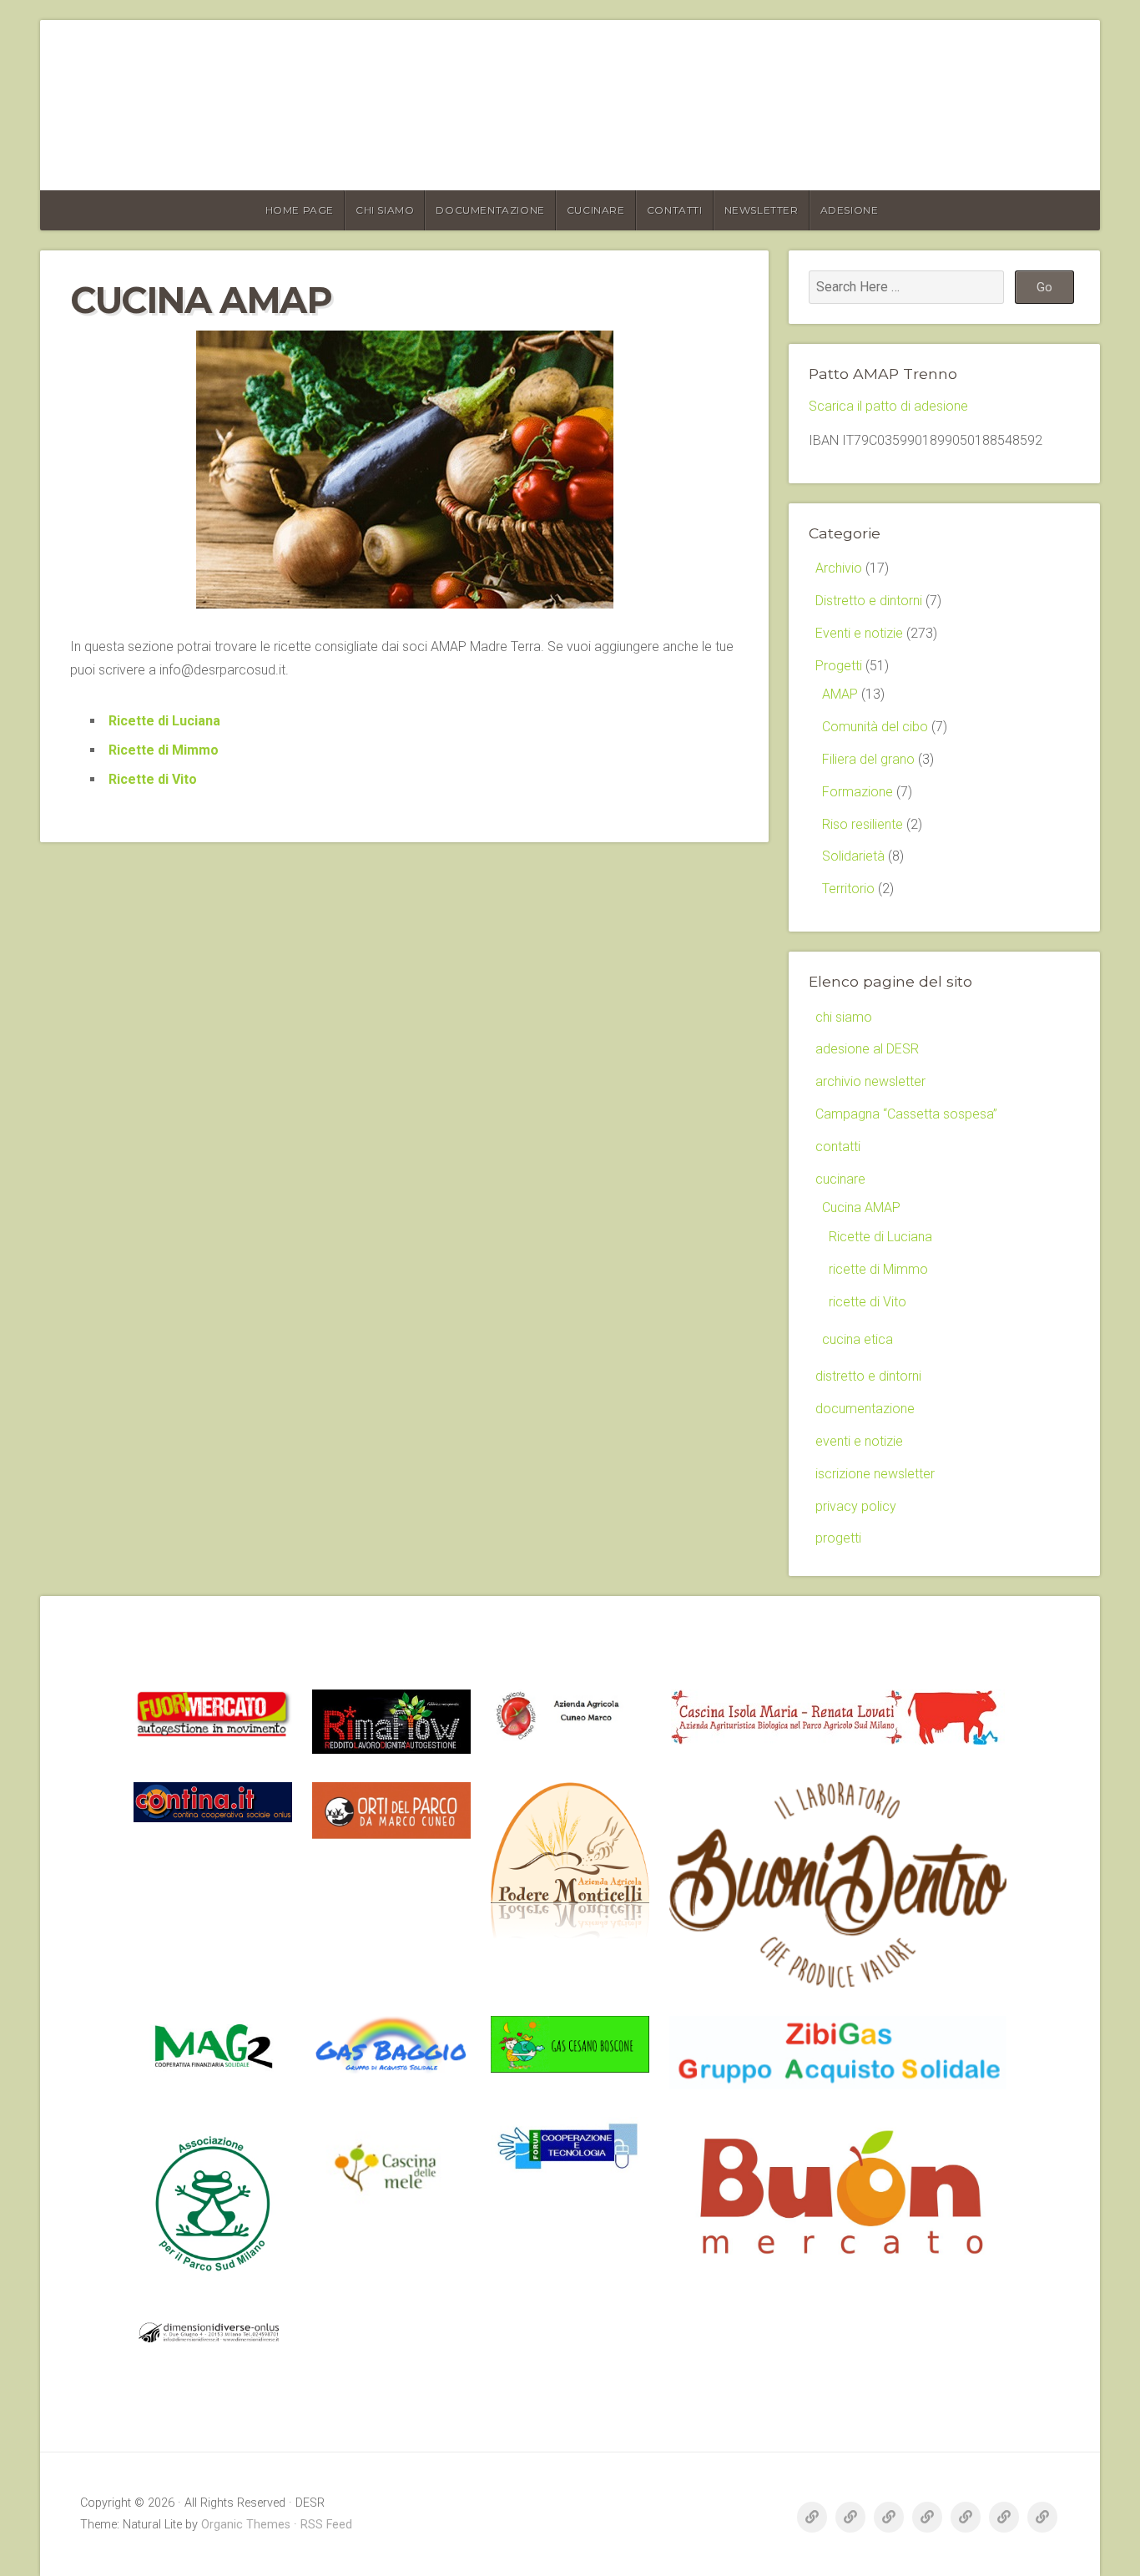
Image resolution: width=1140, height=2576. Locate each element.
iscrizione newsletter (875, 1474)
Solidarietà (853, 856)
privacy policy (856, 1506)
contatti (675, 210)
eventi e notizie (859, 1441)
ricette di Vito (868, 1302)
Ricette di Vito (153, 779)
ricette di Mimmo (878, 1269)
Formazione (858, 792)
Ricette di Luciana (164, 721)
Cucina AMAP (861, 1207)
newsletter (762, 210)
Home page (300, 210)
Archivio (839, 568)
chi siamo (385, 210)
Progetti (839, 666)
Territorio (848, 889)
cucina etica (858, 1339)
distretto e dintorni (868, 1376)
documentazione (490, 210)
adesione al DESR (867, 1049)
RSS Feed (326, 2525)
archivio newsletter (870, 1081)
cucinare (596, 210)
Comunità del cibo (875, 727)
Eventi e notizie (859, 633)
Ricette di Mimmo (164, 750)
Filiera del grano (868, 759)
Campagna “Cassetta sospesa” (906, 1114)
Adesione (850, 210)
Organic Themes (246, 2525)
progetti (838, 1538)
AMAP (840, 694)
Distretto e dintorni (869, 601)
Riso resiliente (863, 824)
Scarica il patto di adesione (888, 406)
